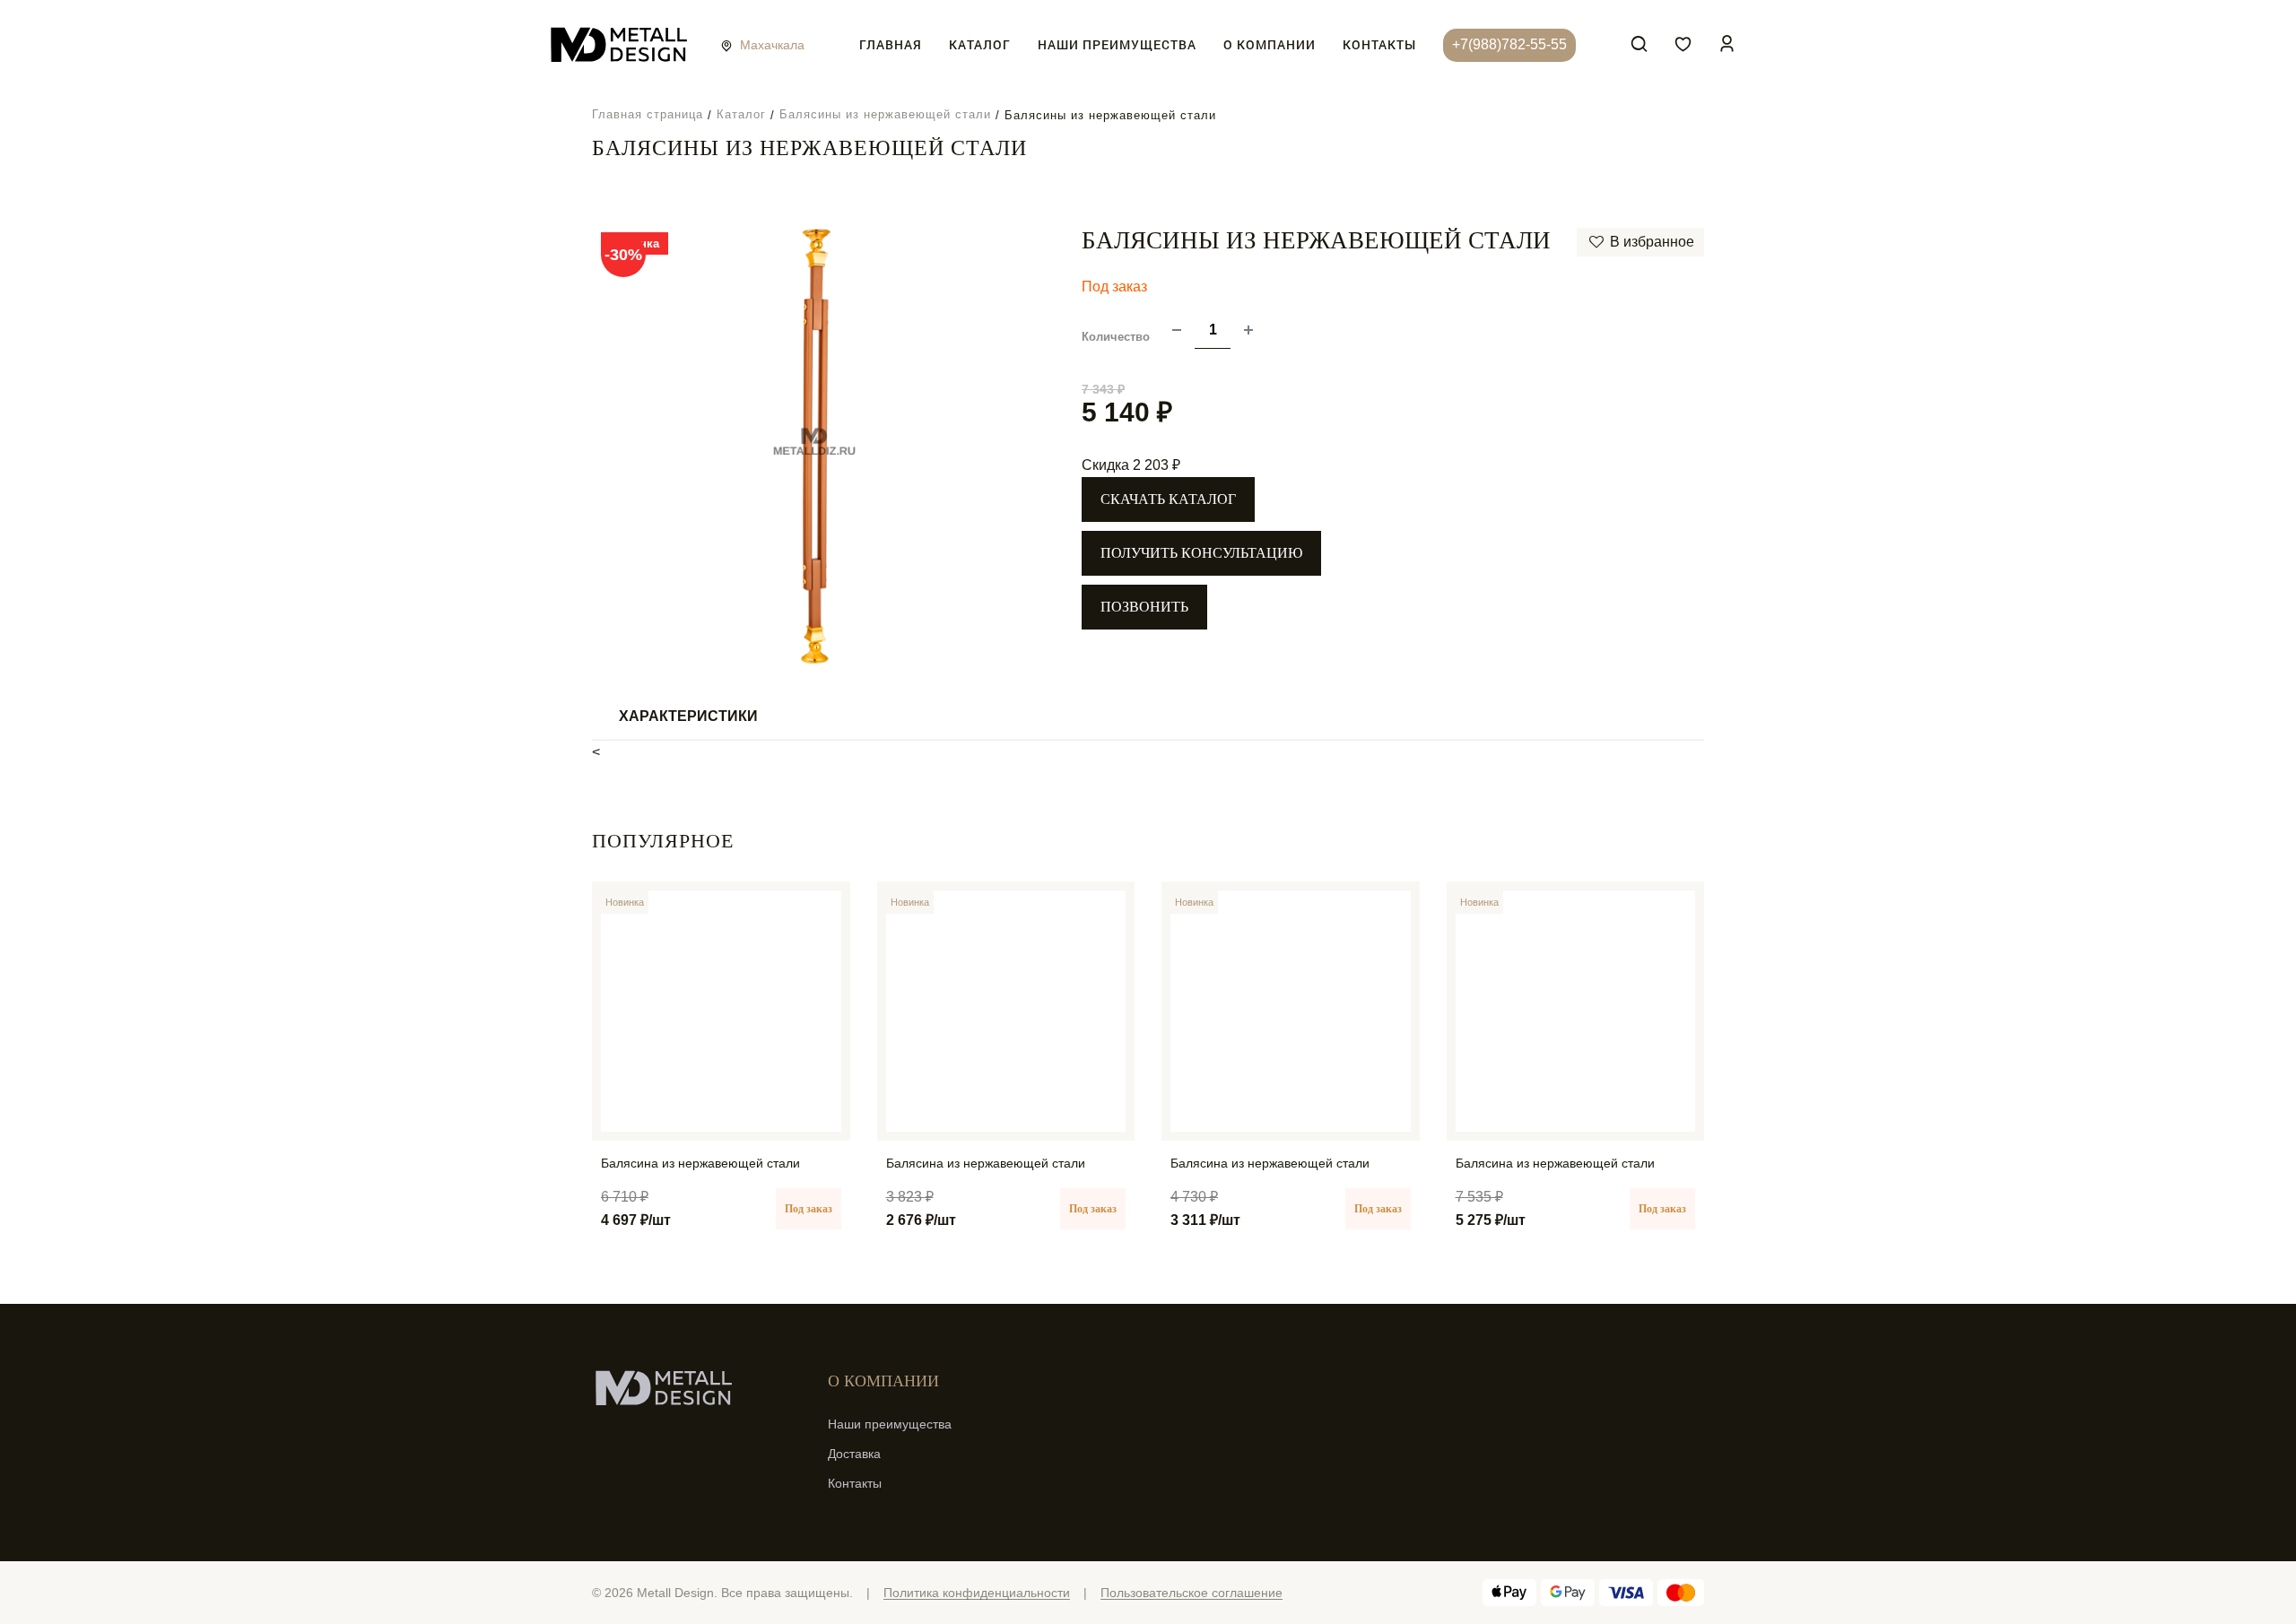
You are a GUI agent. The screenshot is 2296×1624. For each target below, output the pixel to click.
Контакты (1379, 45)
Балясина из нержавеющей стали (700, 1163)
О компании (1270, 45)
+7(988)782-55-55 (1509, 44)
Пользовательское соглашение (1191, 1593)
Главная (891, 45)
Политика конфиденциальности (977, 1593)
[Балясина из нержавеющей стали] (721, 1011)
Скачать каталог (1168, 499)
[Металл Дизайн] (619, 45)
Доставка (854, 1454)
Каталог (980, 45)
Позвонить (1144, 607)
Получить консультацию (1201, 553)
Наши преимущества (1117, 45)
